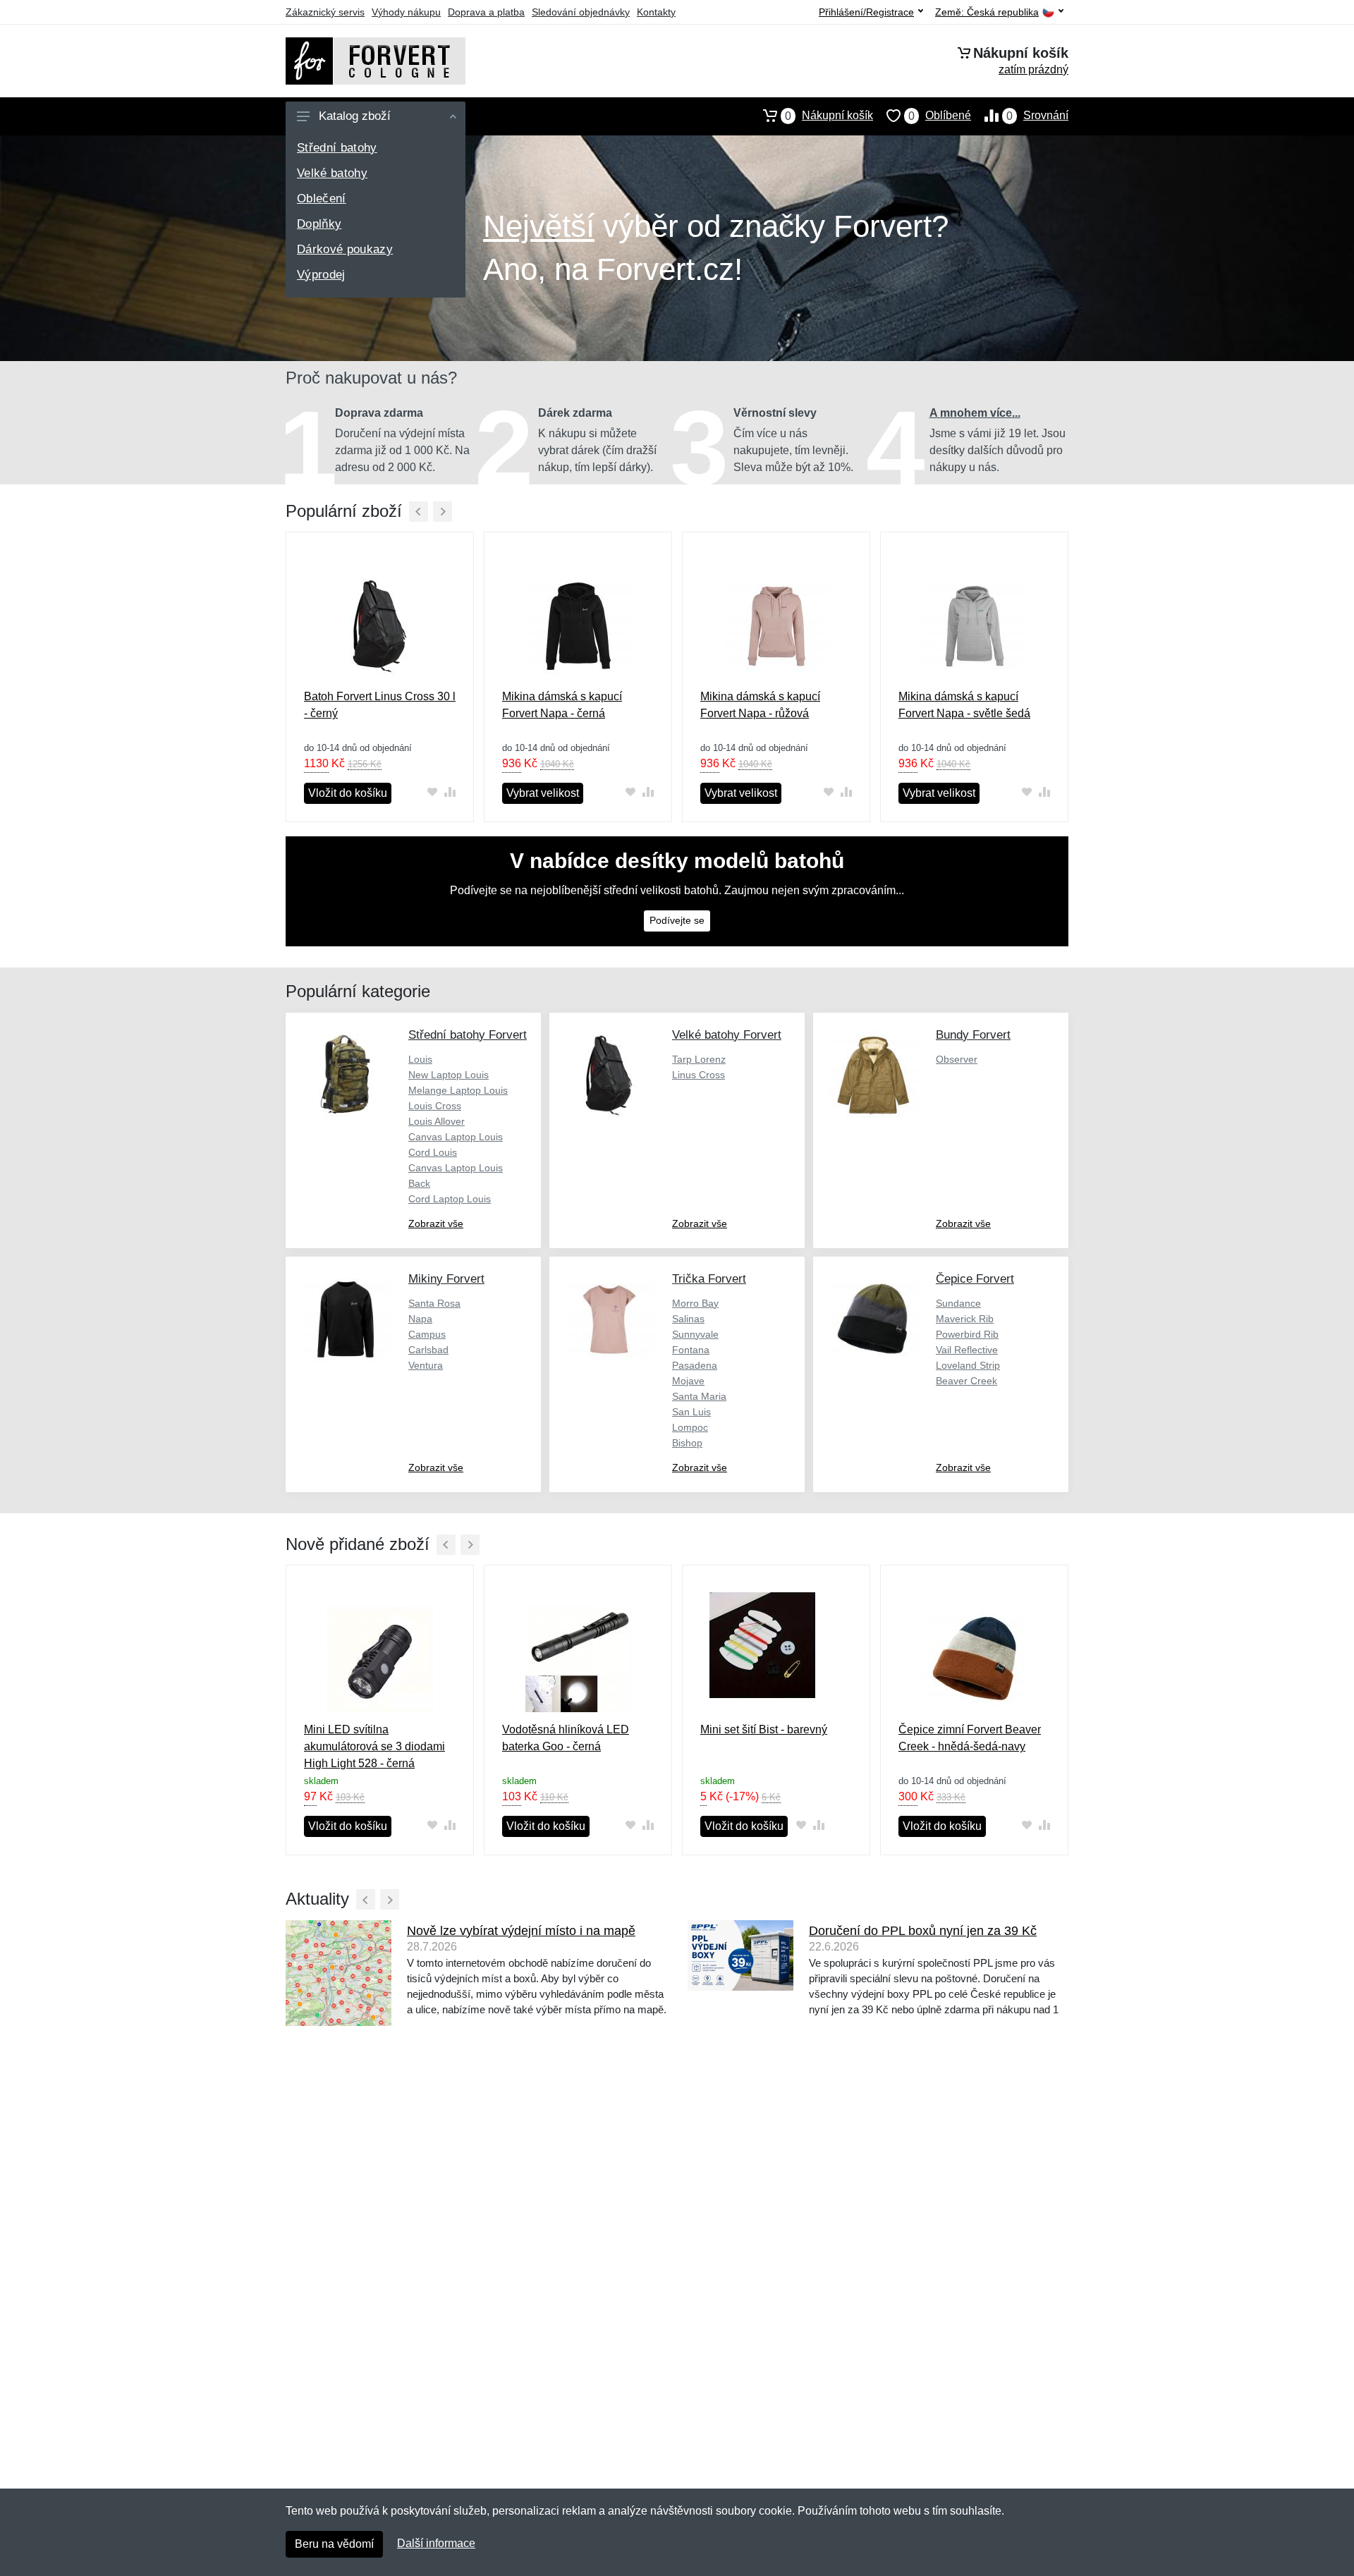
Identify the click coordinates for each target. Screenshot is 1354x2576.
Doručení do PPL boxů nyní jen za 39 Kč (923, 1931)
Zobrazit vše (436, 1223)
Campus (427, 1334)
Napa (420, 1319)
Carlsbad (428, 1350)
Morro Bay (695, 1303)
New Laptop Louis (449, 1075)
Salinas (688, 1319)
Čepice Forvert (975, 1279)
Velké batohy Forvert (727, 1035)
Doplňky (319, 224)
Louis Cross (435, 1106)
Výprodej (321, 275)
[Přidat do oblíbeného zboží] (432, 792)
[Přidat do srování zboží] (450, 792)
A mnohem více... (975, 413)
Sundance (958, 1303)
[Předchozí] (419, 512)
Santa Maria (699, 1396)
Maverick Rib (965, 1319)
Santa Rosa (434, 1303)
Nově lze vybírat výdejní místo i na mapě (521, 1931)
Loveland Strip (968, 1365)
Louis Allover (437, 1121)
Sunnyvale (695, 1334)
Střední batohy (337, 148)
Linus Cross (699, 1075)
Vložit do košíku (348, 793)
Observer (957, 1059)
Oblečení (322, 199)
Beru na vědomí (334, 2544)
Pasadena (695, 1365)
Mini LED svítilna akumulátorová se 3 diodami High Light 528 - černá (374, 1746)
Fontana (691, 1350)
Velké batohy (332, 173)
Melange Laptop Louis (458, 1090)
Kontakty (656, 12)
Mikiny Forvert (446, 1279)
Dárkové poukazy (345, 249)
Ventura (426, 1365)
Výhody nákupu (406, 12)
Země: (987, 12)
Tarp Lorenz (699, 1059)
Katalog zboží (355, 116)
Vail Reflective (967, 1350)
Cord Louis (433, 1152)
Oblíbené (940, 116)
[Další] (443, 512)
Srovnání (1037, 116)
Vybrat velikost (543, 793)
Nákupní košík (829, 116)
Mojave (688, 1381)
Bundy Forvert (973, 1035)
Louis (420, 1059)
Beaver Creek (966, 1381)
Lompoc (690, 1427)
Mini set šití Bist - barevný (764, 1729)
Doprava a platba (486, 12)
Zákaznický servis (325, 12)
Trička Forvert (709, 1279)
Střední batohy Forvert (468, 1035)
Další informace (436, 2543)
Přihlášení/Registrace (866, 12)
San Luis (691, 1412)
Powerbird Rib (967, 1334)
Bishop (687, 1443)
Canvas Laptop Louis (456, 1137)
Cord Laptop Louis (450, 1199)
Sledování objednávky (581, 12)
